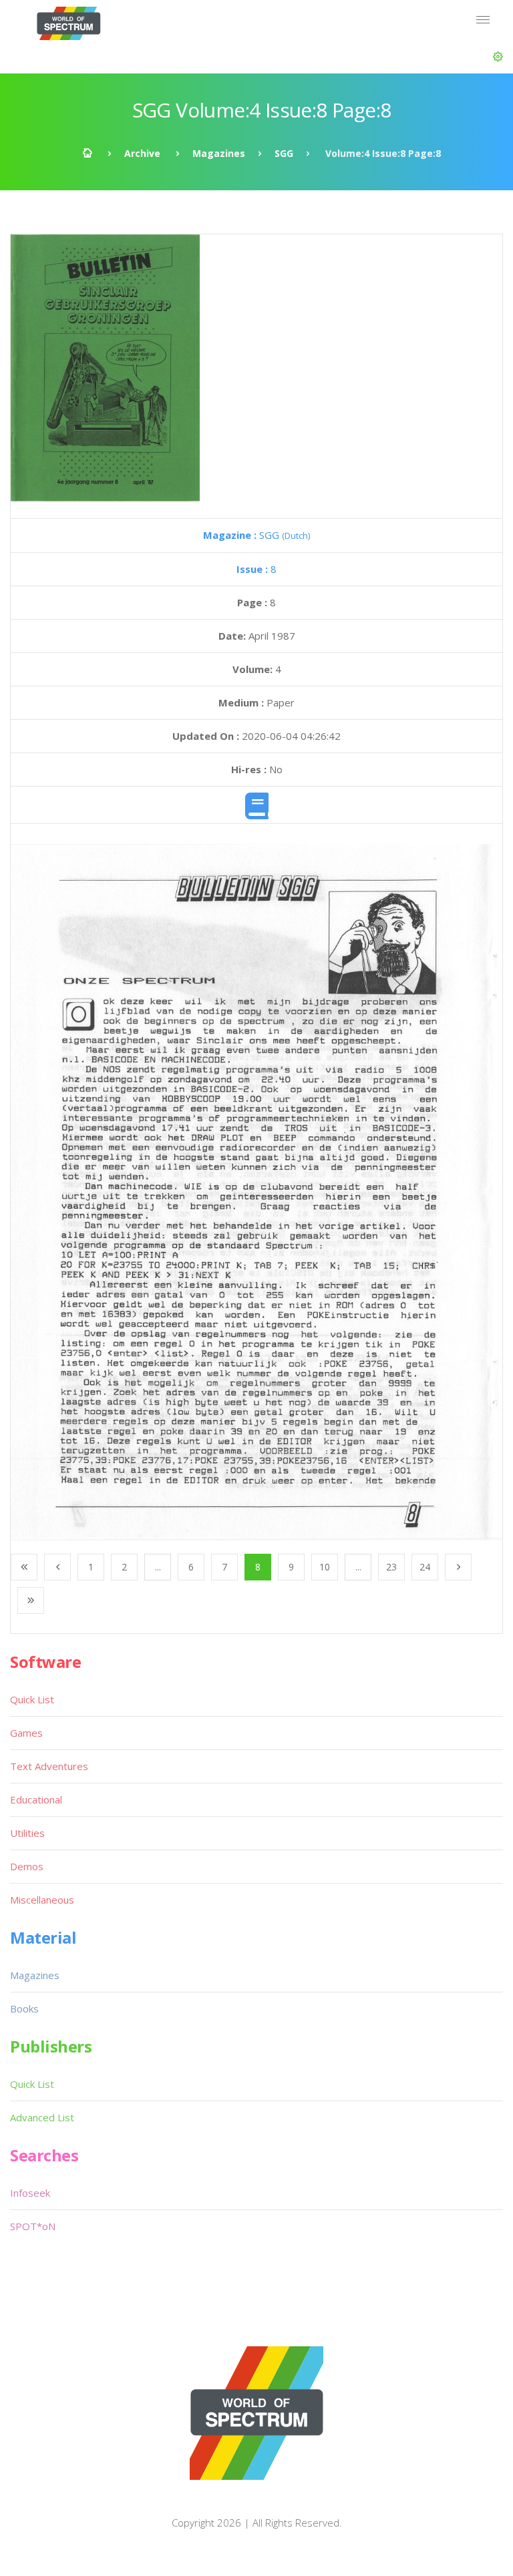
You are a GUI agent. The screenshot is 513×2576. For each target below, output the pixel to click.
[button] (498, 57)
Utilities (27, 1833)
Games (26, 1733)
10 (325, 1567)
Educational (36, 1799)
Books (24, 2008)
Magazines (219, 153)
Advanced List (42, 2117)
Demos (27, 1866)
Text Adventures (49, 1766)
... (158, 1567)
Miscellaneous (42, 1900)
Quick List (32, 1699)
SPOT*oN (33, 2226)
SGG (284, 153)
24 (425, 1567)
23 (391, 1567)
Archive (142, 153)
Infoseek (30, 2193)
